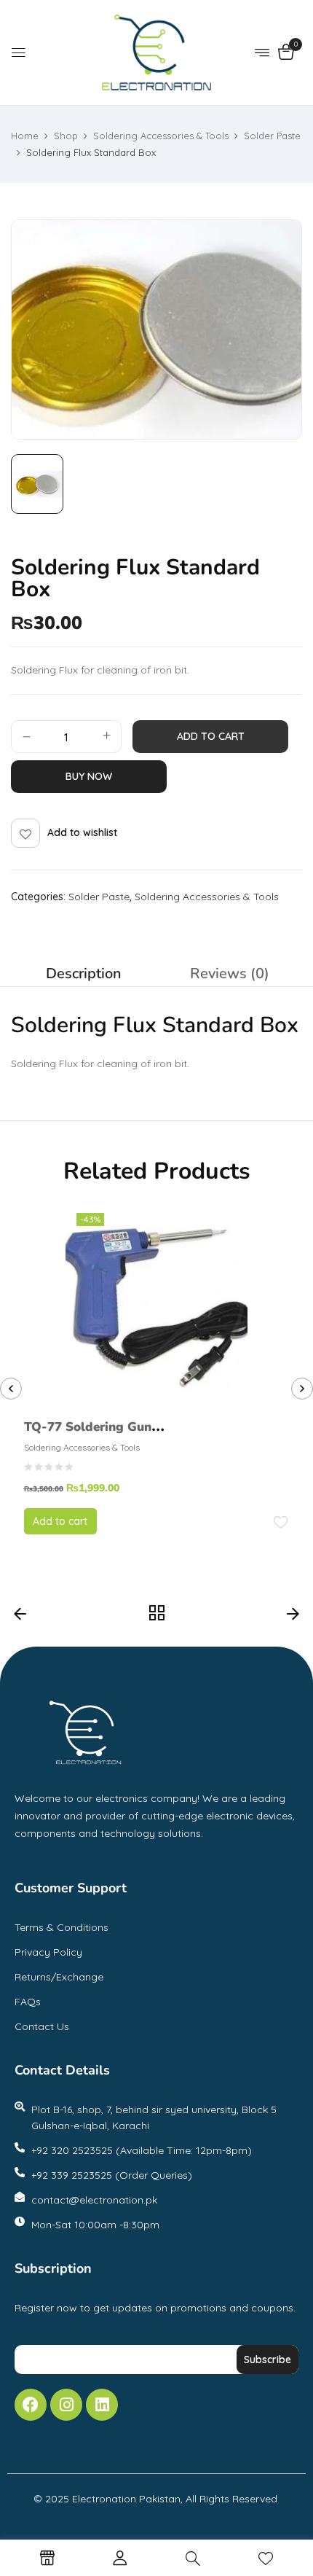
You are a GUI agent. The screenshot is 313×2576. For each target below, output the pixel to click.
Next (293, 1617)
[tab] (84, 974)
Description (84, 973)
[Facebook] (31, 2405)
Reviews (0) (230, 973)
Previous (20, 1617)
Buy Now (89, 776)
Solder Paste (272, 136)
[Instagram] (66, 2405)
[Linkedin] (102, 2405)
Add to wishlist (82, 832)
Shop (66, 136)
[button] (286, 53)
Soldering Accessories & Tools (161, 136)
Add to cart (211, 736)
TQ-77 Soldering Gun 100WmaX (88, 1437)
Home (25, 136)
